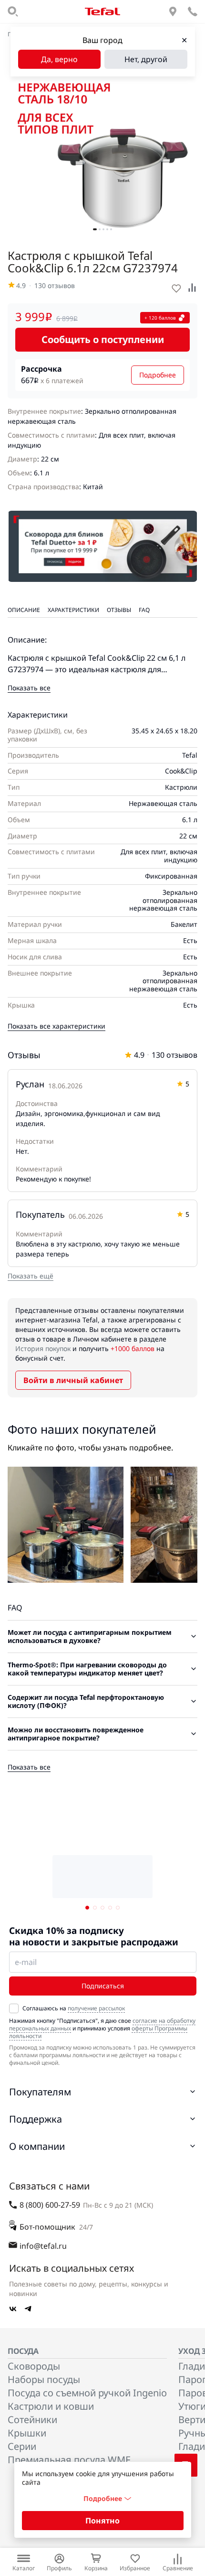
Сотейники (32, 2420)
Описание (24, 610)
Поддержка (36, 2119)
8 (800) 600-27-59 (50, 2205)
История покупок (43, 1348)
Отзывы (119, 610)
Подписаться (103, 1986)
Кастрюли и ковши (51, 2406)
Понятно (102, 2521)
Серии (22, 2446)
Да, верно (59, 59)
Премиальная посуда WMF (69, 2460)
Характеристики (73, 610)
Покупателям (40, 2092)
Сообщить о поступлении (103, 339)
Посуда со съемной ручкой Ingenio (87, 2393)
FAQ (144, 610)
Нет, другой (146, 59)
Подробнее (158, 375)
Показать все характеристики (56, 1026)
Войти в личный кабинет (73, 1380)
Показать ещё (31, 1276)
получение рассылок (96, 2008)
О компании (37, 2146)
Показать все (29, 688)
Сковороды (34, 2366)
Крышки (27, 2433)
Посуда (23, 2351)
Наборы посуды (44, 2379)
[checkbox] (14, 2008)
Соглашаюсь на (74, 2008)
